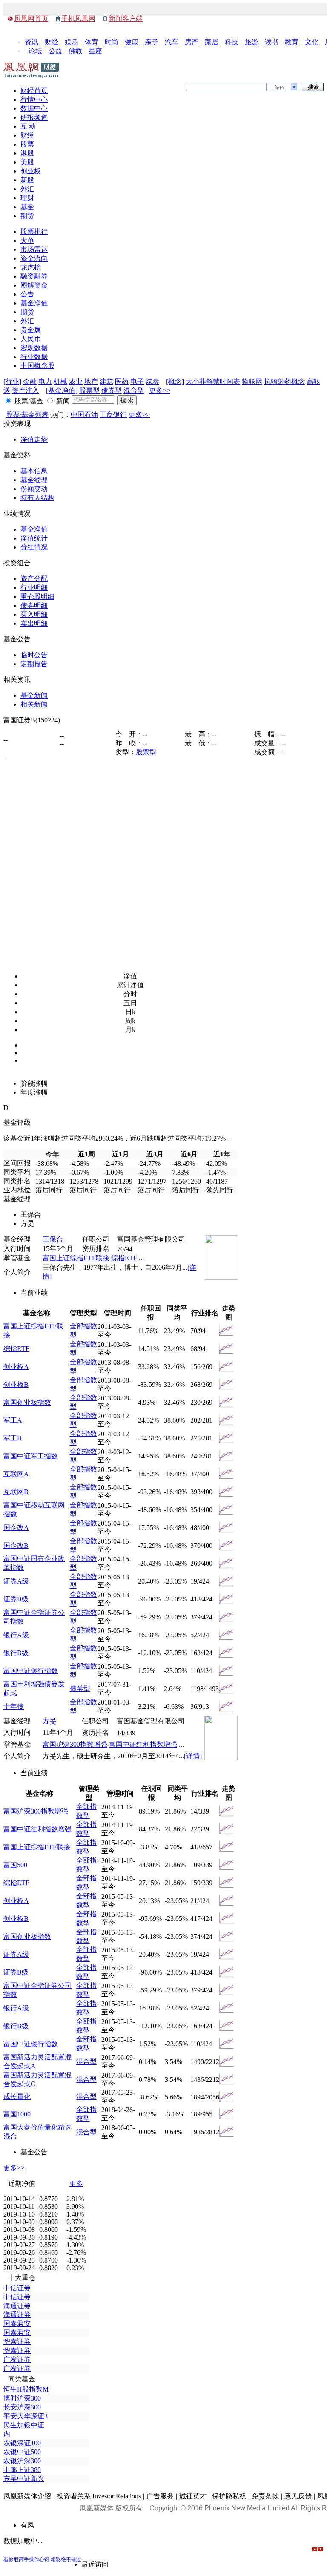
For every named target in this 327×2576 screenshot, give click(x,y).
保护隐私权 (229, 2496)
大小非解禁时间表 (213, 381)
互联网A (16, 1474)
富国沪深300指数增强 (75, 1744)
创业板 (31, 171)
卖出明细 (34, 623)
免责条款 (265, 2496)
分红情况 (34, 547)
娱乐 (72, 42)
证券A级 (16, 1581)
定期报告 (34, 664)
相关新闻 (34, 704)
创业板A (16, 1367)
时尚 (112, 42)
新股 (27, 180)
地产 (91, 381)
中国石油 (84, 415)
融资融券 (34, 276)
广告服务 (160, 2496)
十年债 (14, 1706)
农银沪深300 (22, 2461)
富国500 (15, 1865)
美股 (27, 162)
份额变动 (34, 489)
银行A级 (16, 1635)
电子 (137, 381)
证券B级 (16, 1599)
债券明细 (34, 605)
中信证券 (17, 2288)
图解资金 (34, 285)
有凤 (27, 2525)
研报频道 (34, 117)
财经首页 (34, 91)
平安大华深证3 (26, 2416)
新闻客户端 (126, 19)
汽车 (172, 42)
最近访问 (95, 2564)
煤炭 (152, 381)
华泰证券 (17, 2342)
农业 (76, 381)
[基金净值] (62, 390)
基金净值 (34, 303)
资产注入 (26, 390)
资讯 (32, 42)
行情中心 (34, 99)
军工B (13, 1438)
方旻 (49, 1721)
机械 (60, 381)
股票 (27, 144)
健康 (132, 42)
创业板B (16, 1384)
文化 (312, 42)
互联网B (16, 1492)
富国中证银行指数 (31, 1671)
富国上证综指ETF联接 (76, 1258)
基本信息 (34, 471)
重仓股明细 (37, 597)
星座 (95, 51)
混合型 (134, 390)
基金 (27, 207)
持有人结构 (37, 498)
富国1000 (17, 2114)
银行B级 (16, 1653)
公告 (27, 294)
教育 (292, 42)
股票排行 (34, 231)
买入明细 (34, 614)
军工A (13, 1420)
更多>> (160, 390)
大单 (27, 240)
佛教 (75, 51)
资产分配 (34, 579)
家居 (212, 42)
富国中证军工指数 (31, 1456)
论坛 (35, 51)
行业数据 (34, 357)
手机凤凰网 (78, 19)
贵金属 (31, 330)
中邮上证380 (22, 2470)
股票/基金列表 (27, 415)
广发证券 (17, 2359)
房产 (192, 42)
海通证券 (17, 2306)
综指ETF (124, 1258)
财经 (52, 42)
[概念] (175, 381)
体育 (92, 42)
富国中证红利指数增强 (143, 1744)
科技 (232, 42)
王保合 (53, 1239)
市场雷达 (34, 249)
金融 (30, 381)
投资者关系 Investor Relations (99, 2496)
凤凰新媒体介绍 (27, 2496)
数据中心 (34, 108)
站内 (280, 87)
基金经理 (34, 480)
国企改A (16, 1528)
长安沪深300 (22, 2407)
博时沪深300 (22, 2398)
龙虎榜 (31, 267)
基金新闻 (34, 695)
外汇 (27, 189)
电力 (45, 381)
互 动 (28, 126)
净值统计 (34, 538)
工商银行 (113, 415)
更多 (76, 2184)
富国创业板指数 (27, 1402)
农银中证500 (22, 2452)
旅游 (252, 42)
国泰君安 (17, 2324)
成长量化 (17, 2097)
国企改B (16, 1545)
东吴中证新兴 (24, 2479)
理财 (27, 198)
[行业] (12, 381)
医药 (122, 381)
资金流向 (34, 258)
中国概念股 (37, 366)
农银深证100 (22, 2443)
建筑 (106, 381)
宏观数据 (34, 348)
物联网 (252, 381)
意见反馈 (298, 2496)
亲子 (152, 42)
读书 (272, 42)
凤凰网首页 (31, 19)
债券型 (112, 390)
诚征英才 (193, 2496)
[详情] (193, 1756)
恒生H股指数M (26, 2389)
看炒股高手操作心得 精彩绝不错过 (42, 2559)
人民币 (31, 339)
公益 (55, 51)
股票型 (89, 390)
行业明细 (34, 588)
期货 (27, 216)
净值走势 (34, 439)
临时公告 (34, 655)
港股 (27, 153)
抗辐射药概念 (284, 381)
